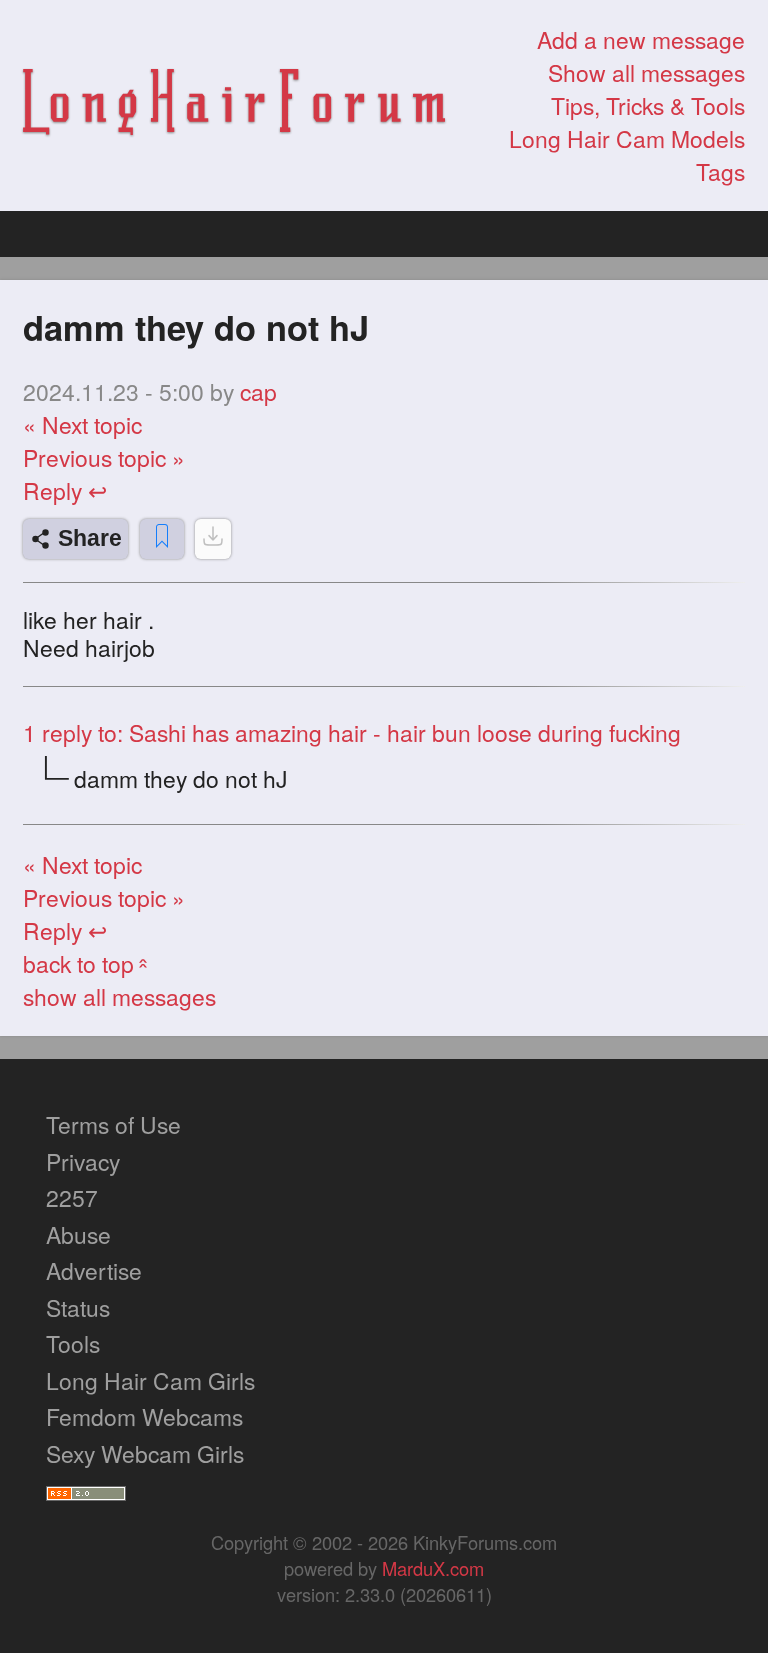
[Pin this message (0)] (162, 539)
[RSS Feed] (86, 1489)
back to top (88, 963)
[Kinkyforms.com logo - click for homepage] (234, 106)
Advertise (94, 1270)
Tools (73, 1343)
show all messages (119, 996)
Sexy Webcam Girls (145, 1453)
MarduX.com (433, 1568)
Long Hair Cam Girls (150, 1380)
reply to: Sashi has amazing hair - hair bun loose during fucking (352, 732)
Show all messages (646, 72)
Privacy (83, 1161)
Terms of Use (113, 1124)
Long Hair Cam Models (627, 138)
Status (78, 1307)
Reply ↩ (65, 490)
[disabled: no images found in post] (213, 539)
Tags (720, 171)
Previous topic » (104, 457)
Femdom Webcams (144, 1416)
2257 (72, 1197)
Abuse (78, 1234)
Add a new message (641, 39)
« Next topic (82, 424)
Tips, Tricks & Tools (648, 105)
